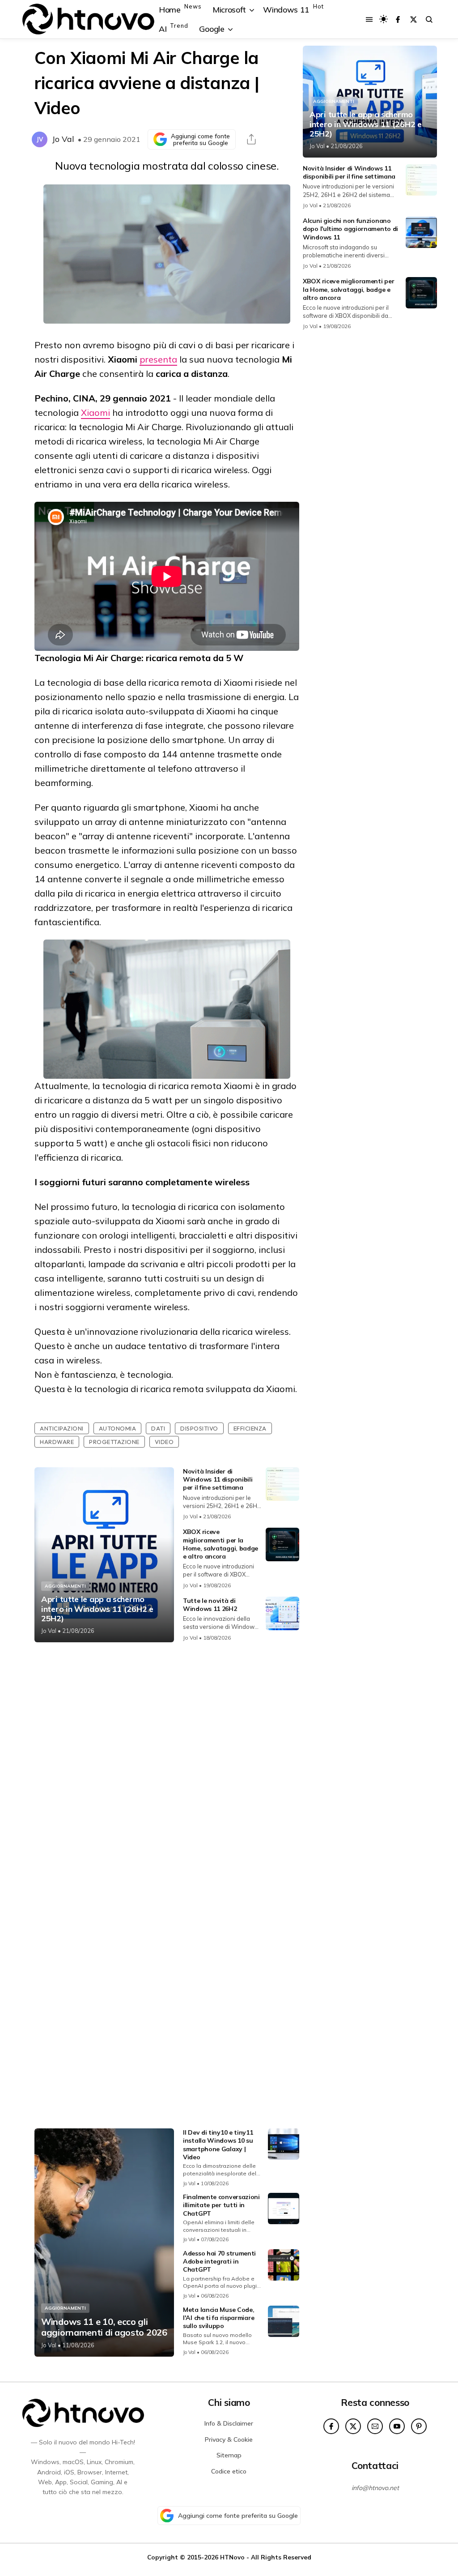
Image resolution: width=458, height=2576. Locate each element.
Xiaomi (95, 412)
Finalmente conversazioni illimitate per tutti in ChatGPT (221, 2205)
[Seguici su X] (413, 19)
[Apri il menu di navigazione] (369, 19)
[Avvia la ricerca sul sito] (429, 19)
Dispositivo (199, 1428)
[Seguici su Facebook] (398, 19)
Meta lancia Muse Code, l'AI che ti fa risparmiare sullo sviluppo (218, 2318)
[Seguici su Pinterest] (419, 2426)
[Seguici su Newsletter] (375, 2426)
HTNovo (232, 2557)
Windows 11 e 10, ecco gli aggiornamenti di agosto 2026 (104, 2327)
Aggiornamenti (65, 1586)
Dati (158, 1428)
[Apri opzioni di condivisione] (251, 139)
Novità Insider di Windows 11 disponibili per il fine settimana (218, 1479)
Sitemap (229, 2455)
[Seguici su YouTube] (397, 2426)
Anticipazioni (62, 1428)
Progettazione (114, 1442)
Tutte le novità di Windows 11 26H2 (210, 1605)
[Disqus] (167, 1768)
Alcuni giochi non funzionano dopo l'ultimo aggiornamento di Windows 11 (350, 229)
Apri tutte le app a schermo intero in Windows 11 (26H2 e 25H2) (97, 1609)
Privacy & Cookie (229, 2439)
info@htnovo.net (375, 2488)
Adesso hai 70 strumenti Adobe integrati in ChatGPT (219, 2261)
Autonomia (118, 1428)
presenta (158, 359)
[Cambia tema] (384, 19)
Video (164, 1442)
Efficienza (250, 1428)
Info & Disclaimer (229, 2423)
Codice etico (229, 2471)
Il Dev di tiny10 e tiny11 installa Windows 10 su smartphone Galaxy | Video (218, 2145)
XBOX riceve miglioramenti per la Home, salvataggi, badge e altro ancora (221, 1544)
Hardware (57, 1442)
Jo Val (63, 139)
